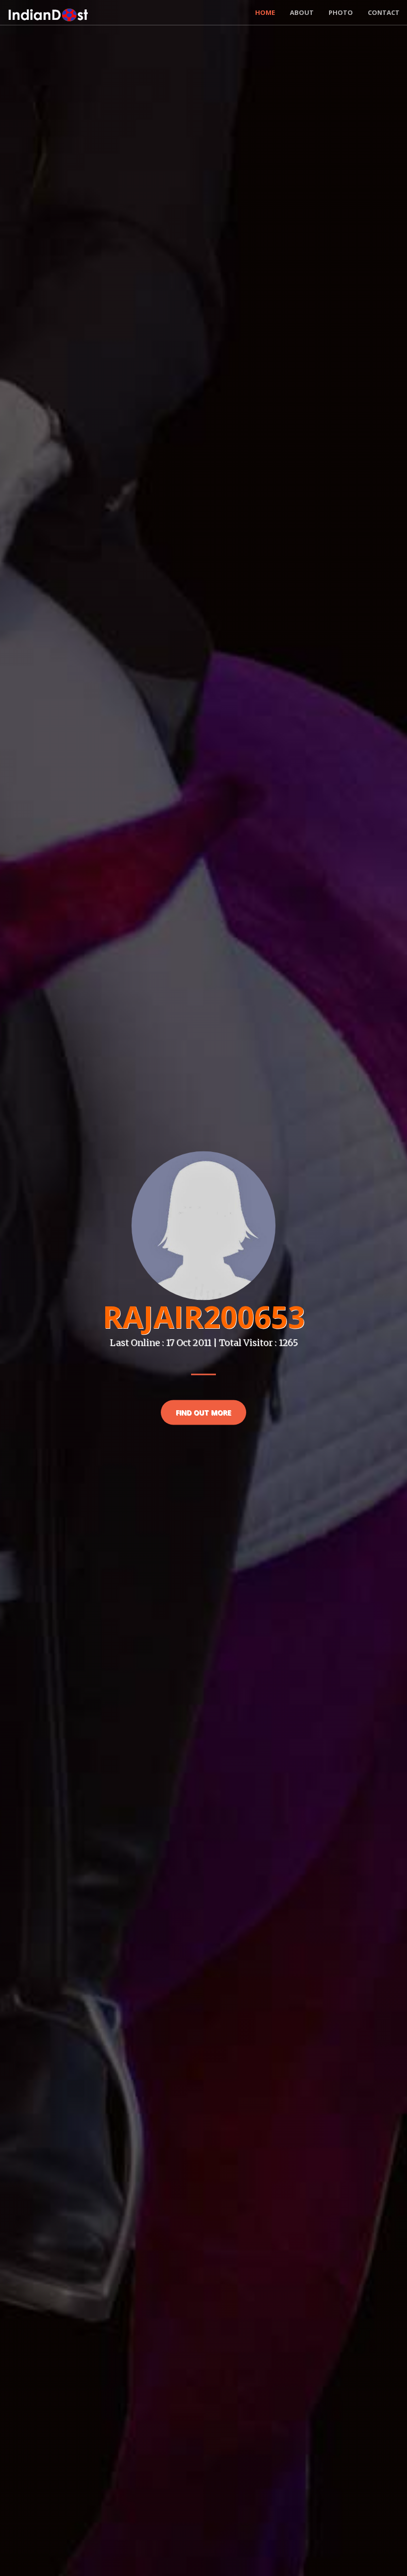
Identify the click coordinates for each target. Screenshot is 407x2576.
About (302, 12)
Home (265, 12)
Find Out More (203, 1412)
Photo (341, 12)
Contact (384, 12)
